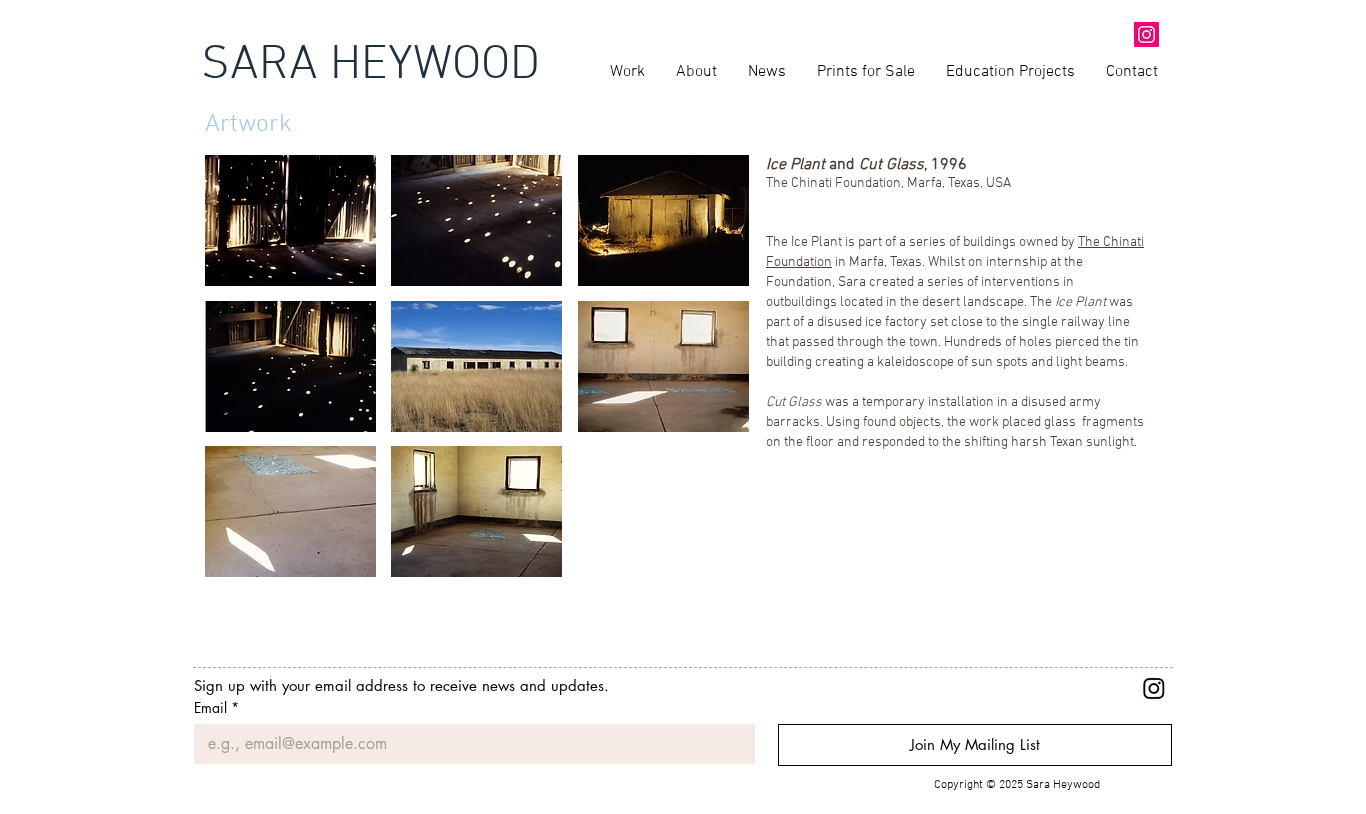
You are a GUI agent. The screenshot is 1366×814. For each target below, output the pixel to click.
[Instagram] (1154, 688)
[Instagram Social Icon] (1146, 34)
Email (216, 707)
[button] (290, 220)
